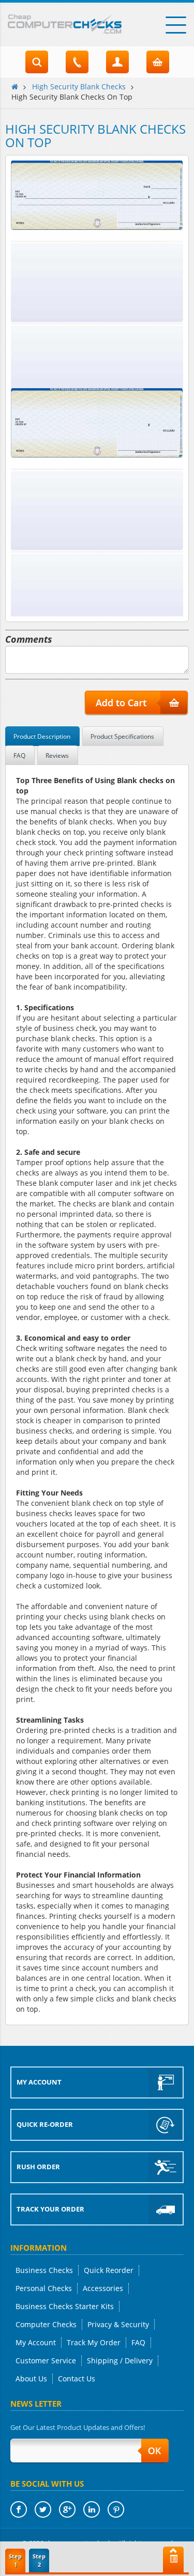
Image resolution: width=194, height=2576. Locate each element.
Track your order (50, 2209)
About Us (31, 2379)
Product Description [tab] (42, 736)
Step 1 (15, 2560)
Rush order (38, 2167)
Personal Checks (44, 2288)
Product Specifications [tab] (122, 736)
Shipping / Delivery (120, 2360)
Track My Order (94, 2342)
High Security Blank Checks (79, 86)
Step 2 (39, 2560)
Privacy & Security (118, 2324)
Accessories (103, 2288)
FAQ (138, 2342)
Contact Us (77, 2379)
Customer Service (46, 2360)
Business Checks (44, 2270)
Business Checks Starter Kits (65, 2306)
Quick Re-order (45, 2124)
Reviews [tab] (57, 756)
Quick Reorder (109, 2270)
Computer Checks (46, 2324)
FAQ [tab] (19, 756)
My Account (39, 2082)
